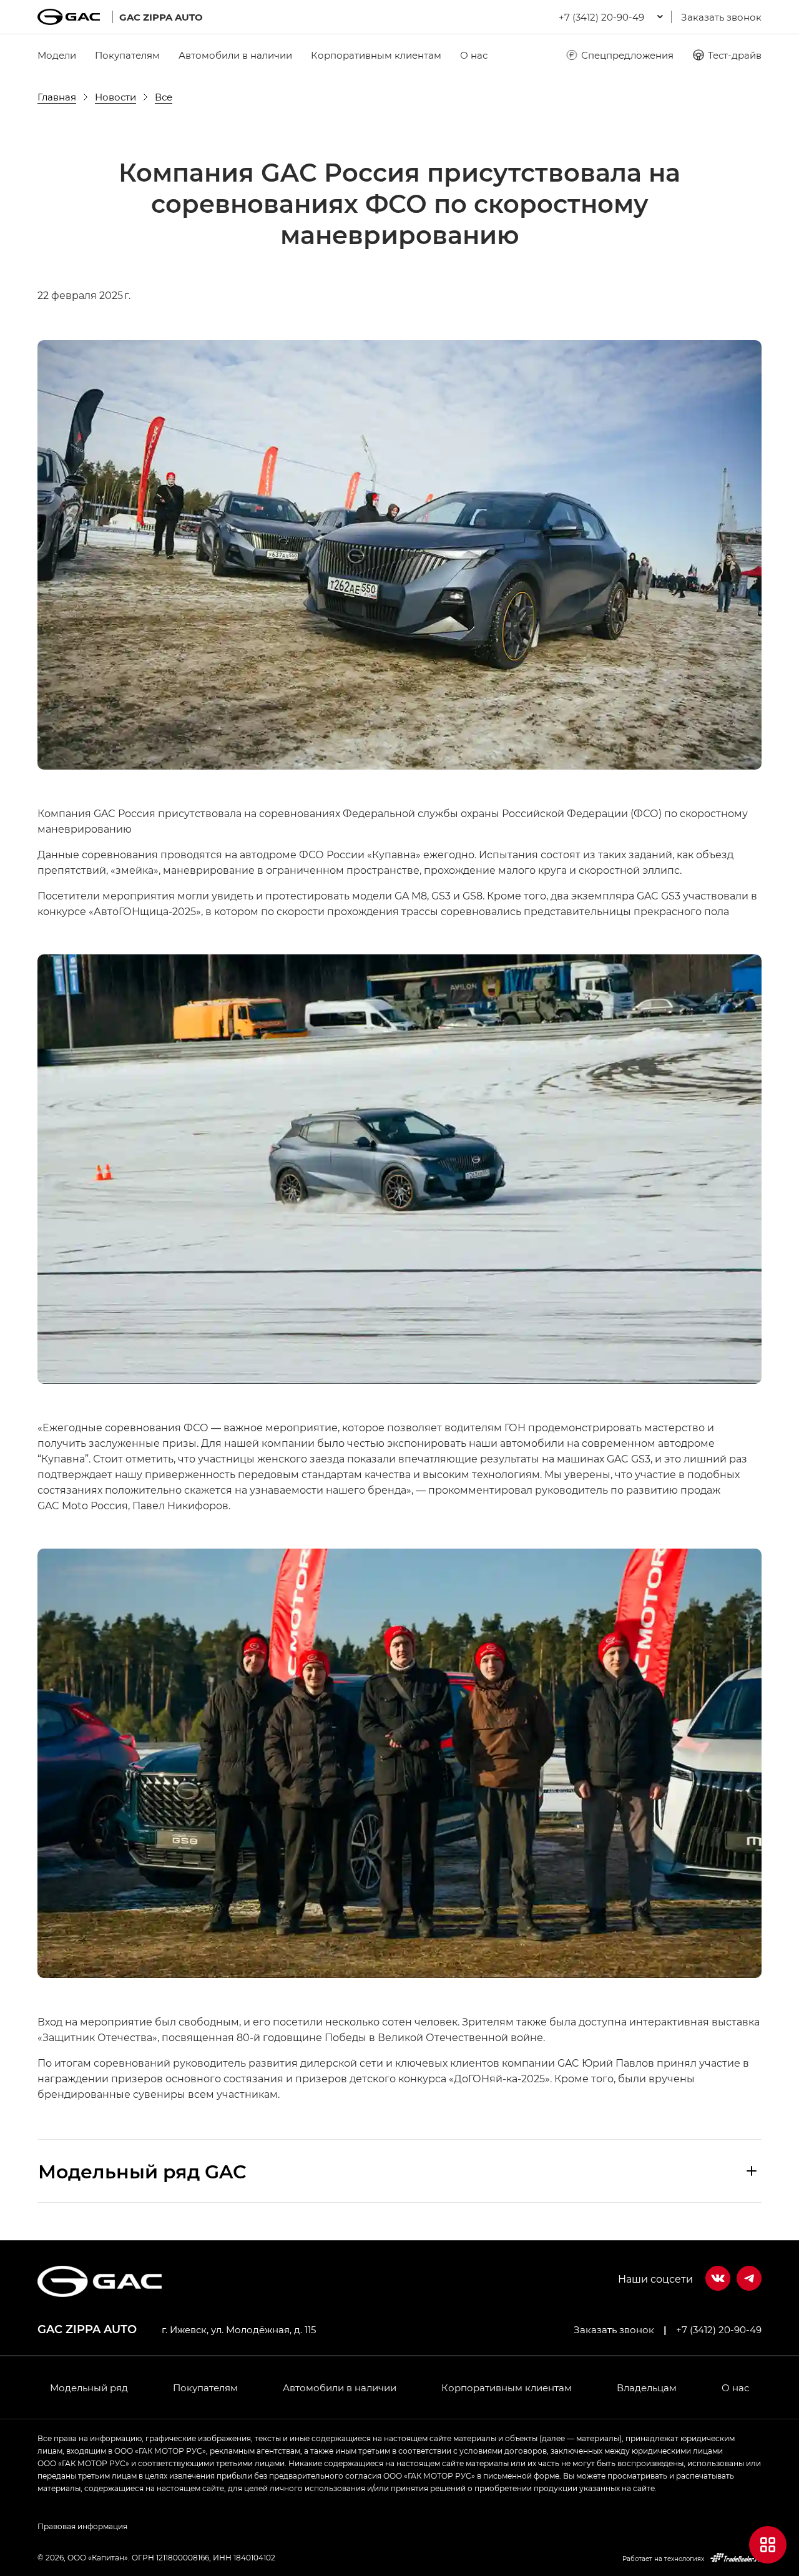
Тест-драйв (735, 55)
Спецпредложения (627, 55)
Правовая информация (82, 2526)
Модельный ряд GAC (142, 2171)
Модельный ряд (89, 2387)
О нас (474, 55)
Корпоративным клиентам (376, 55)
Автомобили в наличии (235, 55)
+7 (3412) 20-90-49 (719, 2329)
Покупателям (127, 55)
